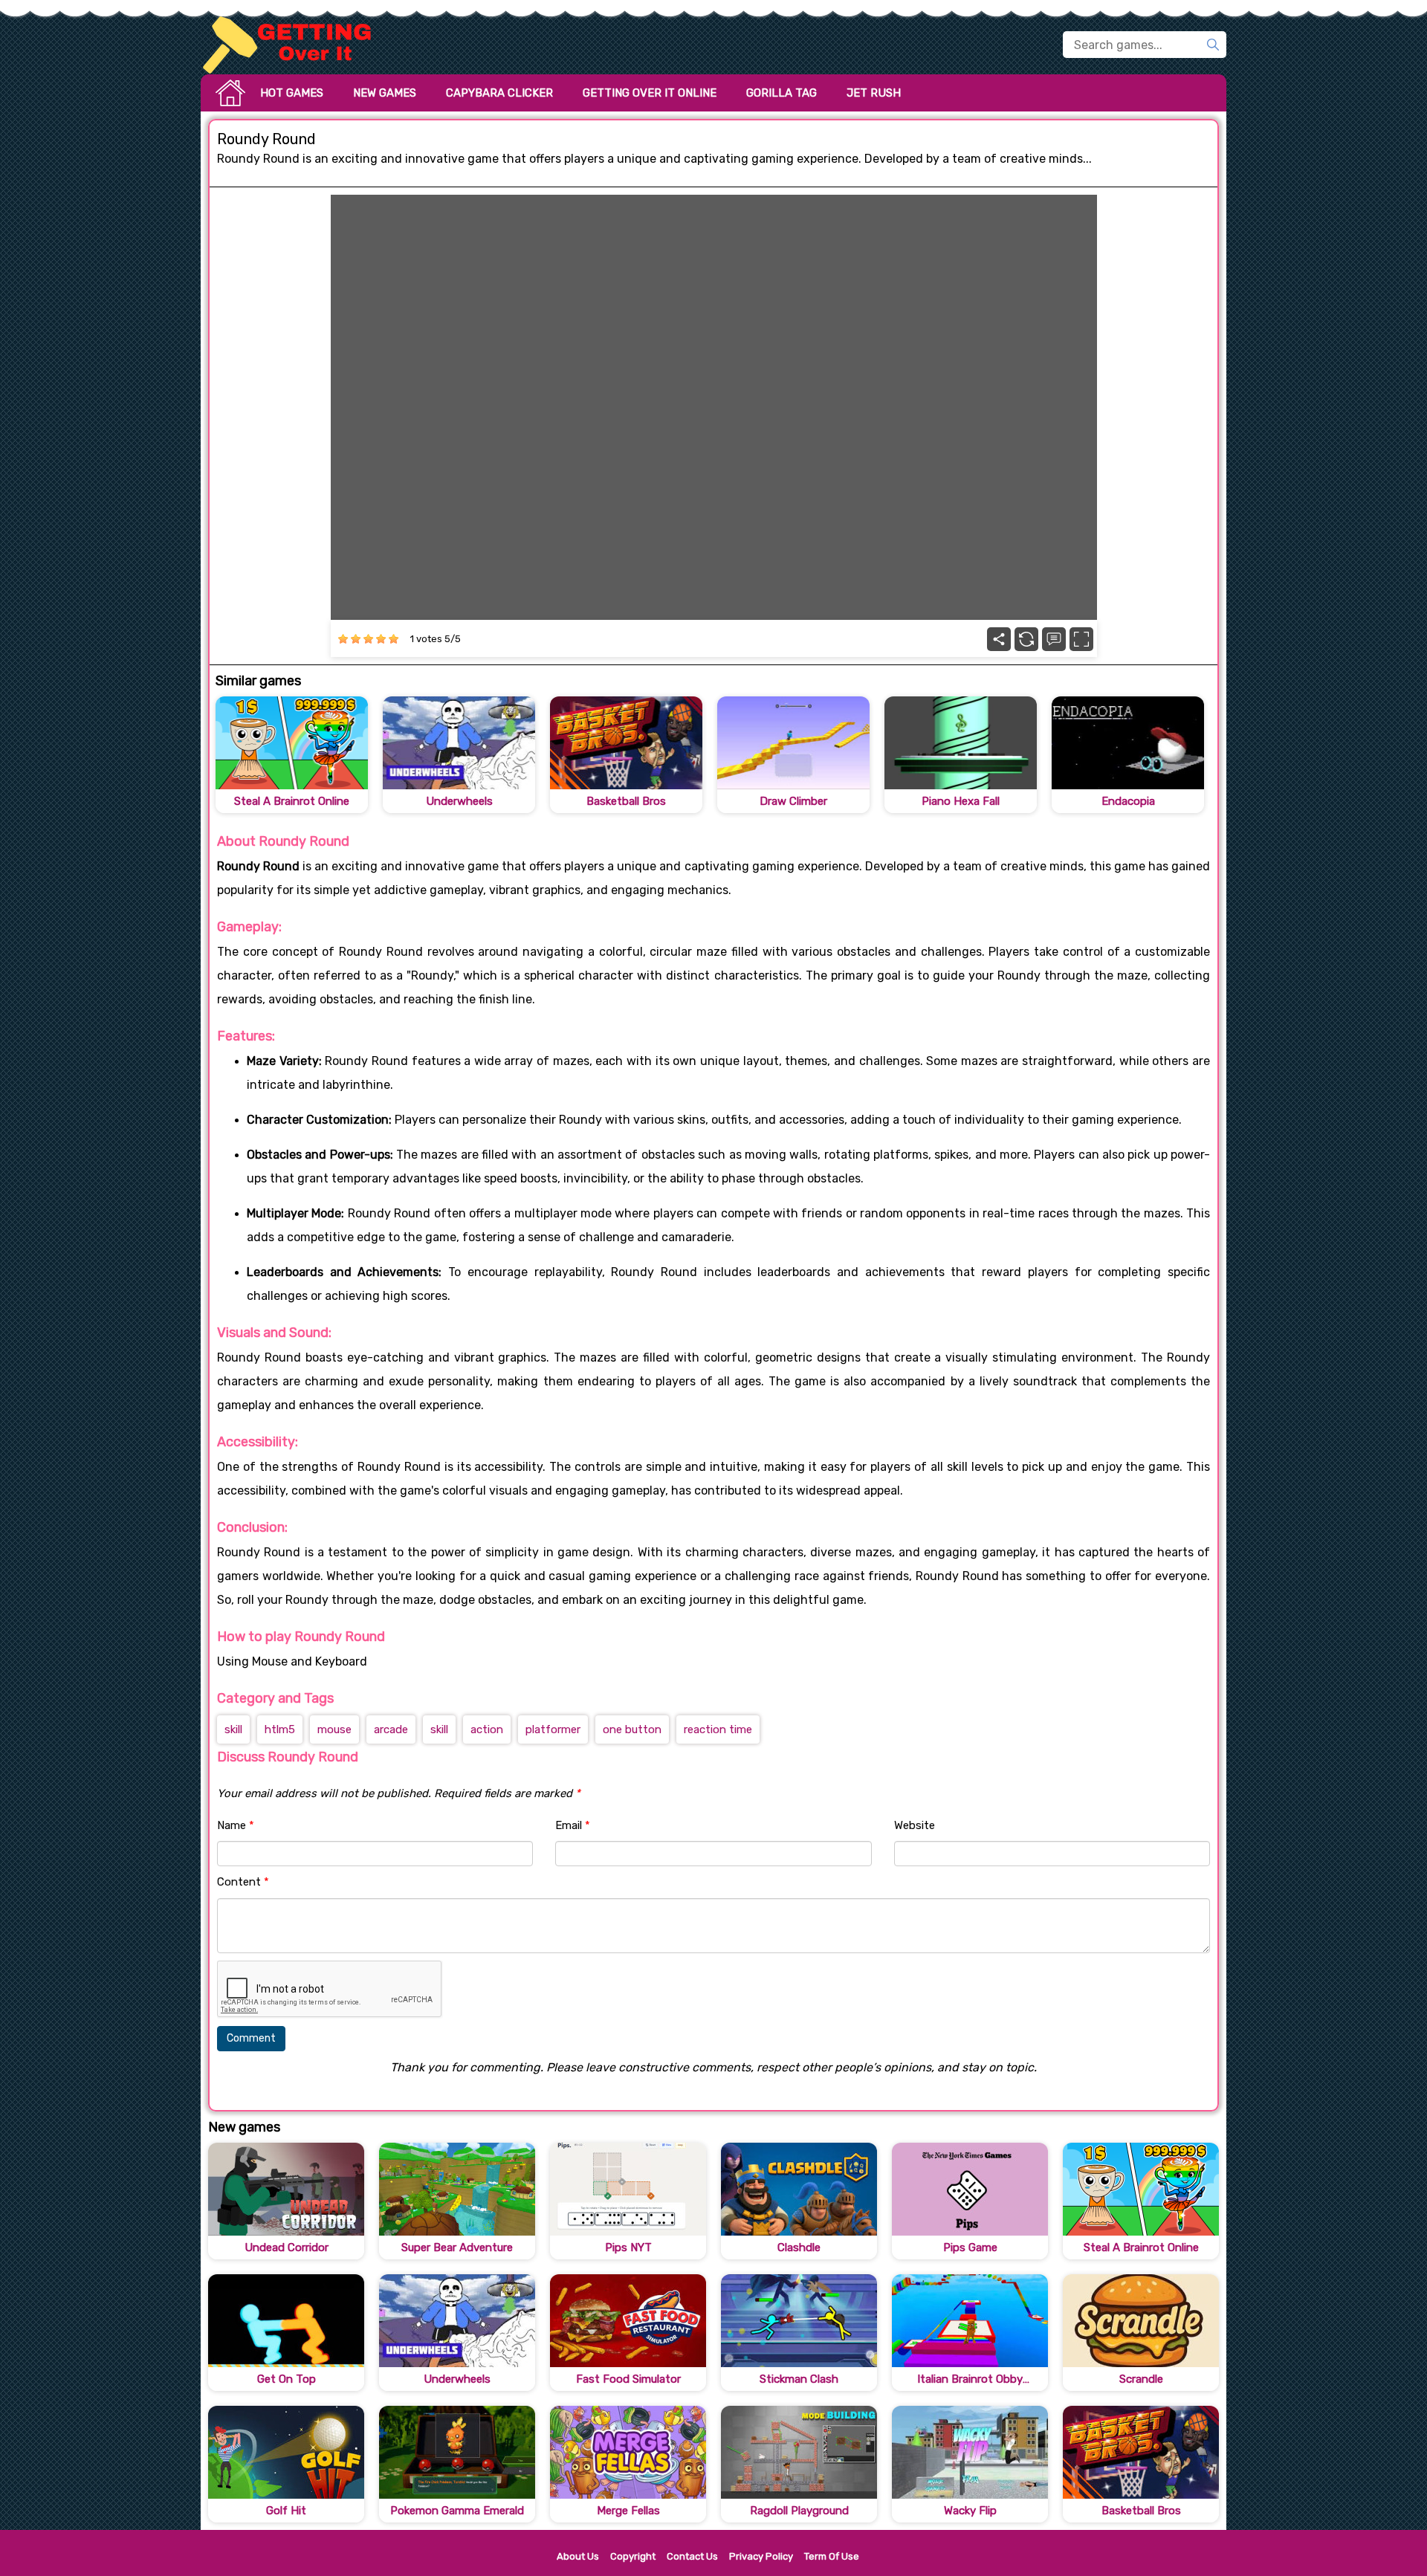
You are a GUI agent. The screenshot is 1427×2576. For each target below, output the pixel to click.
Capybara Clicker (499, 93)
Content (243, 1882)
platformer (553, 1729)
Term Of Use (832, 2556)
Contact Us (692, 2556)
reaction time (718, 1729)
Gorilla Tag (782, 93)
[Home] (294, 45)
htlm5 (280, 1729)
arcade (391, 1729)
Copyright (633, 2556)
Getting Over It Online (650, 93)
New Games (385, 93)
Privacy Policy (761, 2556)
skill (233, 1729)
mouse (334, 1729)
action (487, 1729)
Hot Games (292, 93)
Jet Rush (874, 93)
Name (236, 1825)
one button (632, 1729)
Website (915, 1825)
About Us (578, 2556)
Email (573, 1825)
